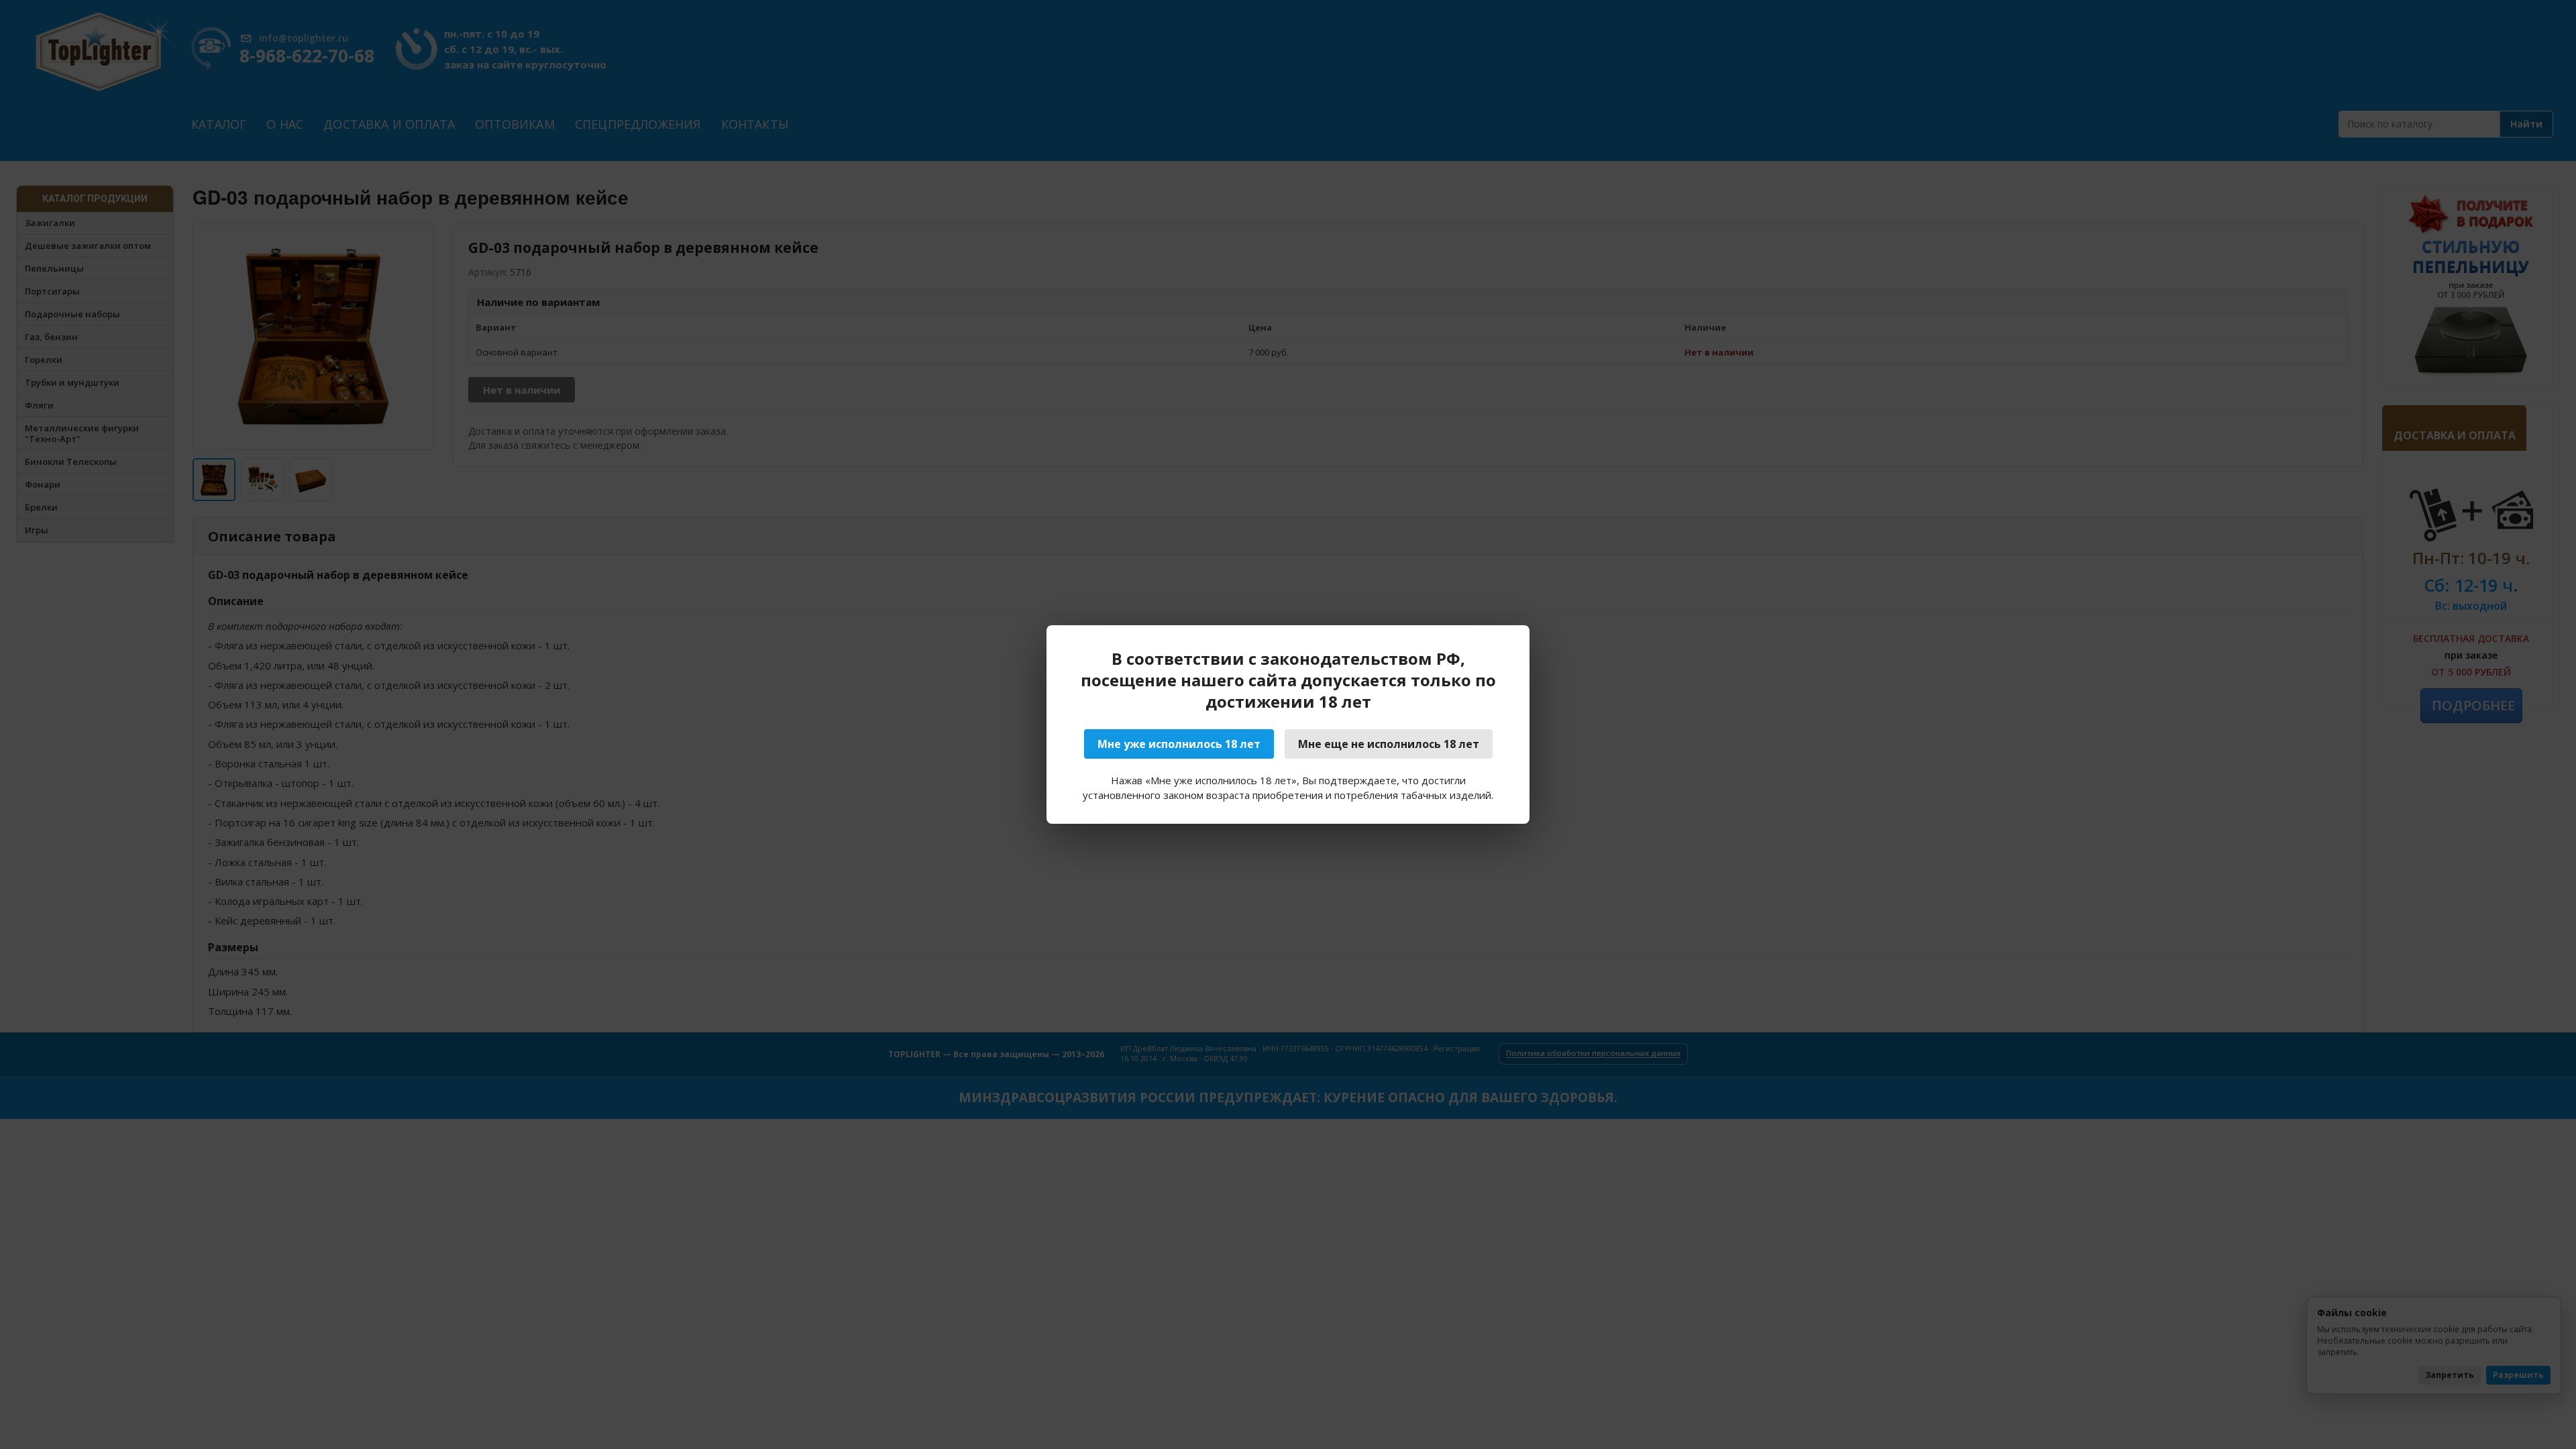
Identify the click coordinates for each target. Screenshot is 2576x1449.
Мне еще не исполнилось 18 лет (1389, 744)
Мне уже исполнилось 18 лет (1179, 744)
